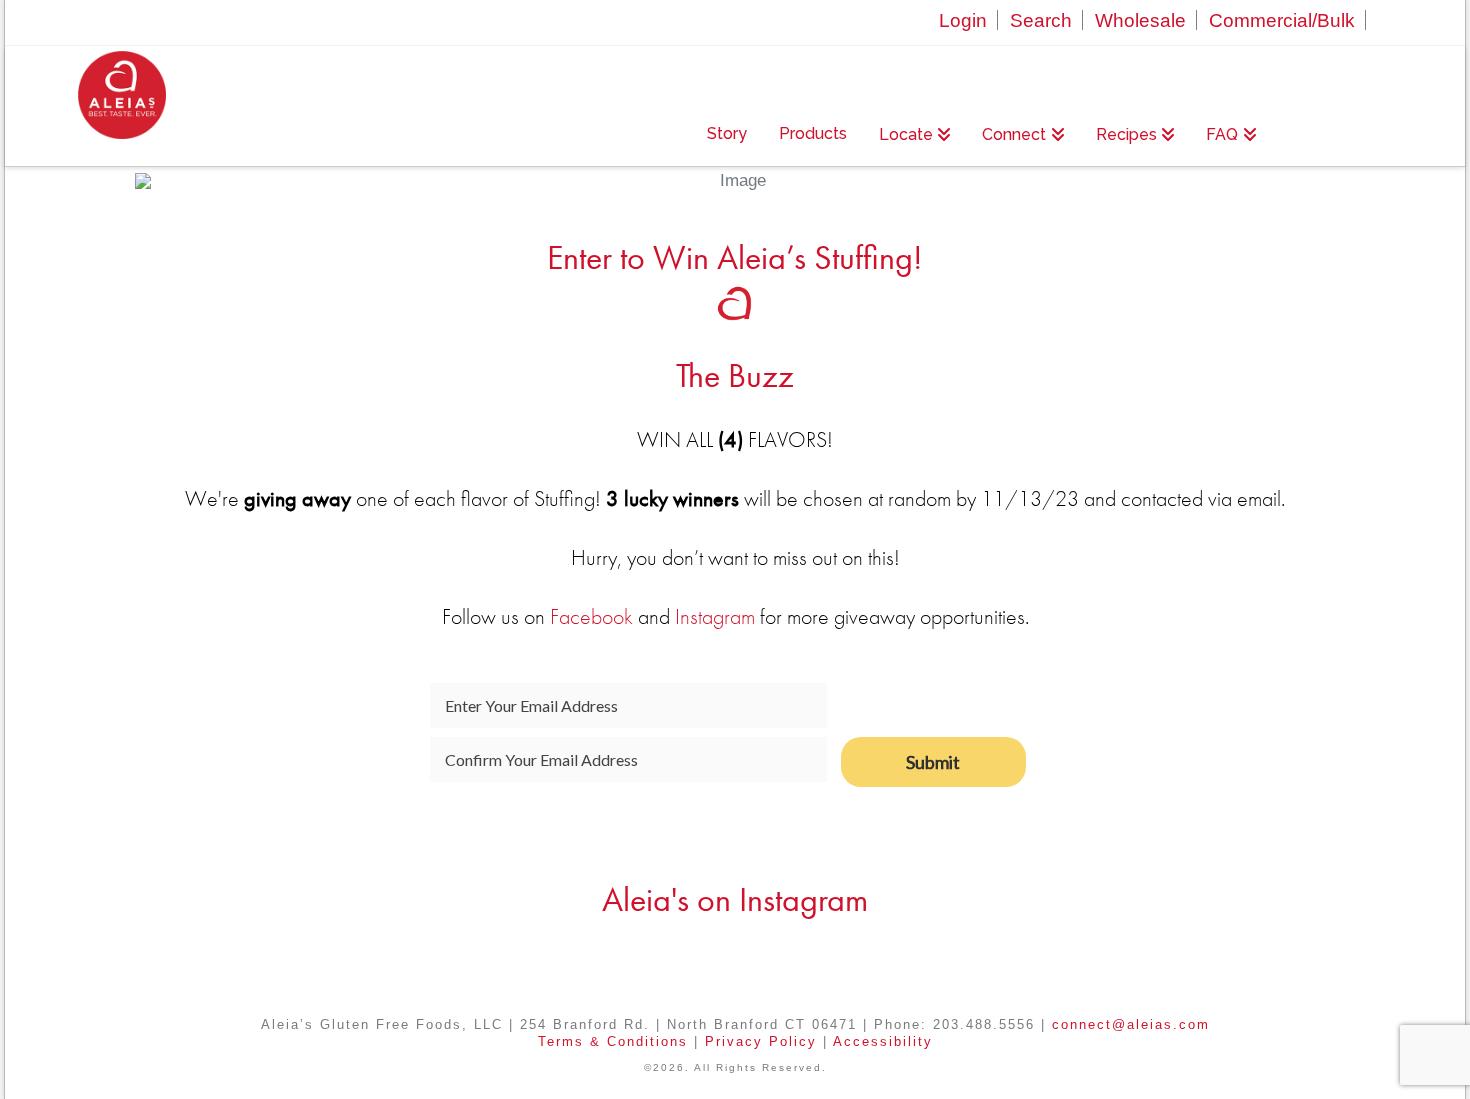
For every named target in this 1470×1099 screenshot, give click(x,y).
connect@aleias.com (1131, 1024)
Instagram (715, 617)
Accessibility (883, 1041)
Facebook (591, 617)
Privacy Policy (761, 1041)
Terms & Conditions (613, 1041)
